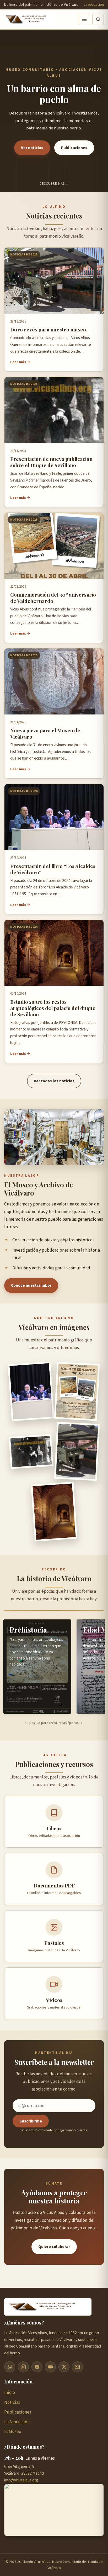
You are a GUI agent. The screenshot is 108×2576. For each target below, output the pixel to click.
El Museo (13, 2432)
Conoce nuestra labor (31, 1285)
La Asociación (94, 5)
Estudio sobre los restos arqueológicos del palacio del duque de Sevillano (53, 1008)
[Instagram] (23, 2367)
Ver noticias (32, 148)
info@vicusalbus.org (21, 2480)
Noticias (12, 2402)
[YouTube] (50, 2367)
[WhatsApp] (10, 2367)
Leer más (18, 362)
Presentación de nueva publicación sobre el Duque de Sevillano (51, 462)
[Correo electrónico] (77, 2367)
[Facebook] (37, 2367)
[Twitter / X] (64, 2367)
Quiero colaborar (54, 2247)
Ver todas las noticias (54, 1081)
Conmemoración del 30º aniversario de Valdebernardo (53, 598)
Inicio (10, 2392)
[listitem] (37, 1667)
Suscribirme (31, 2121)
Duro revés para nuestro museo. (49, 329)
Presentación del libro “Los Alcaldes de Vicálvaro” (53, 869)
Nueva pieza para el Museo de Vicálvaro (45, 733)
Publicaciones (74, 148)
